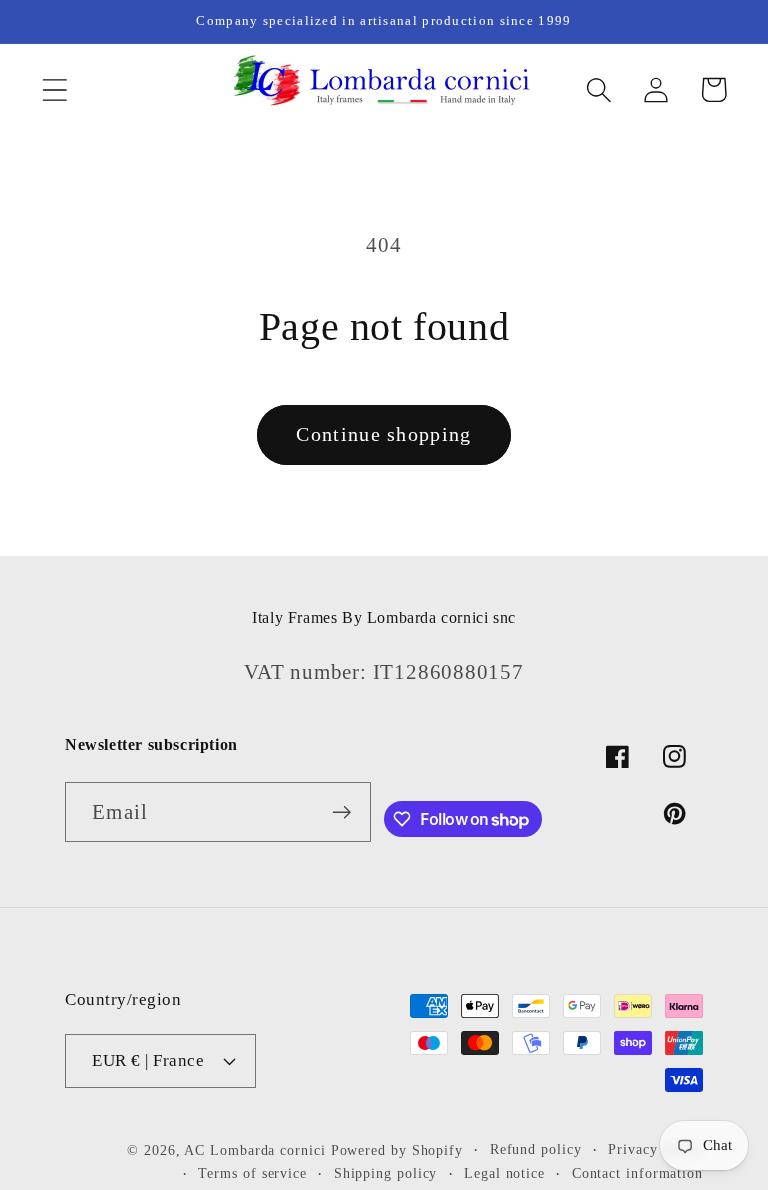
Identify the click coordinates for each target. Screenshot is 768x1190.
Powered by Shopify (397, 1150)
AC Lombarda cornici (254, 1150)
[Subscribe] (341, 812)
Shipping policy (386, 1173)
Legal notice (504, 1173)
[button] (54, 89)
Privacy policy (655, 1149)
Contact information (637, 1173)
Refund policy (536, 1149)
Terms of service (252, 1173)
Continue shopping (383, 434)
